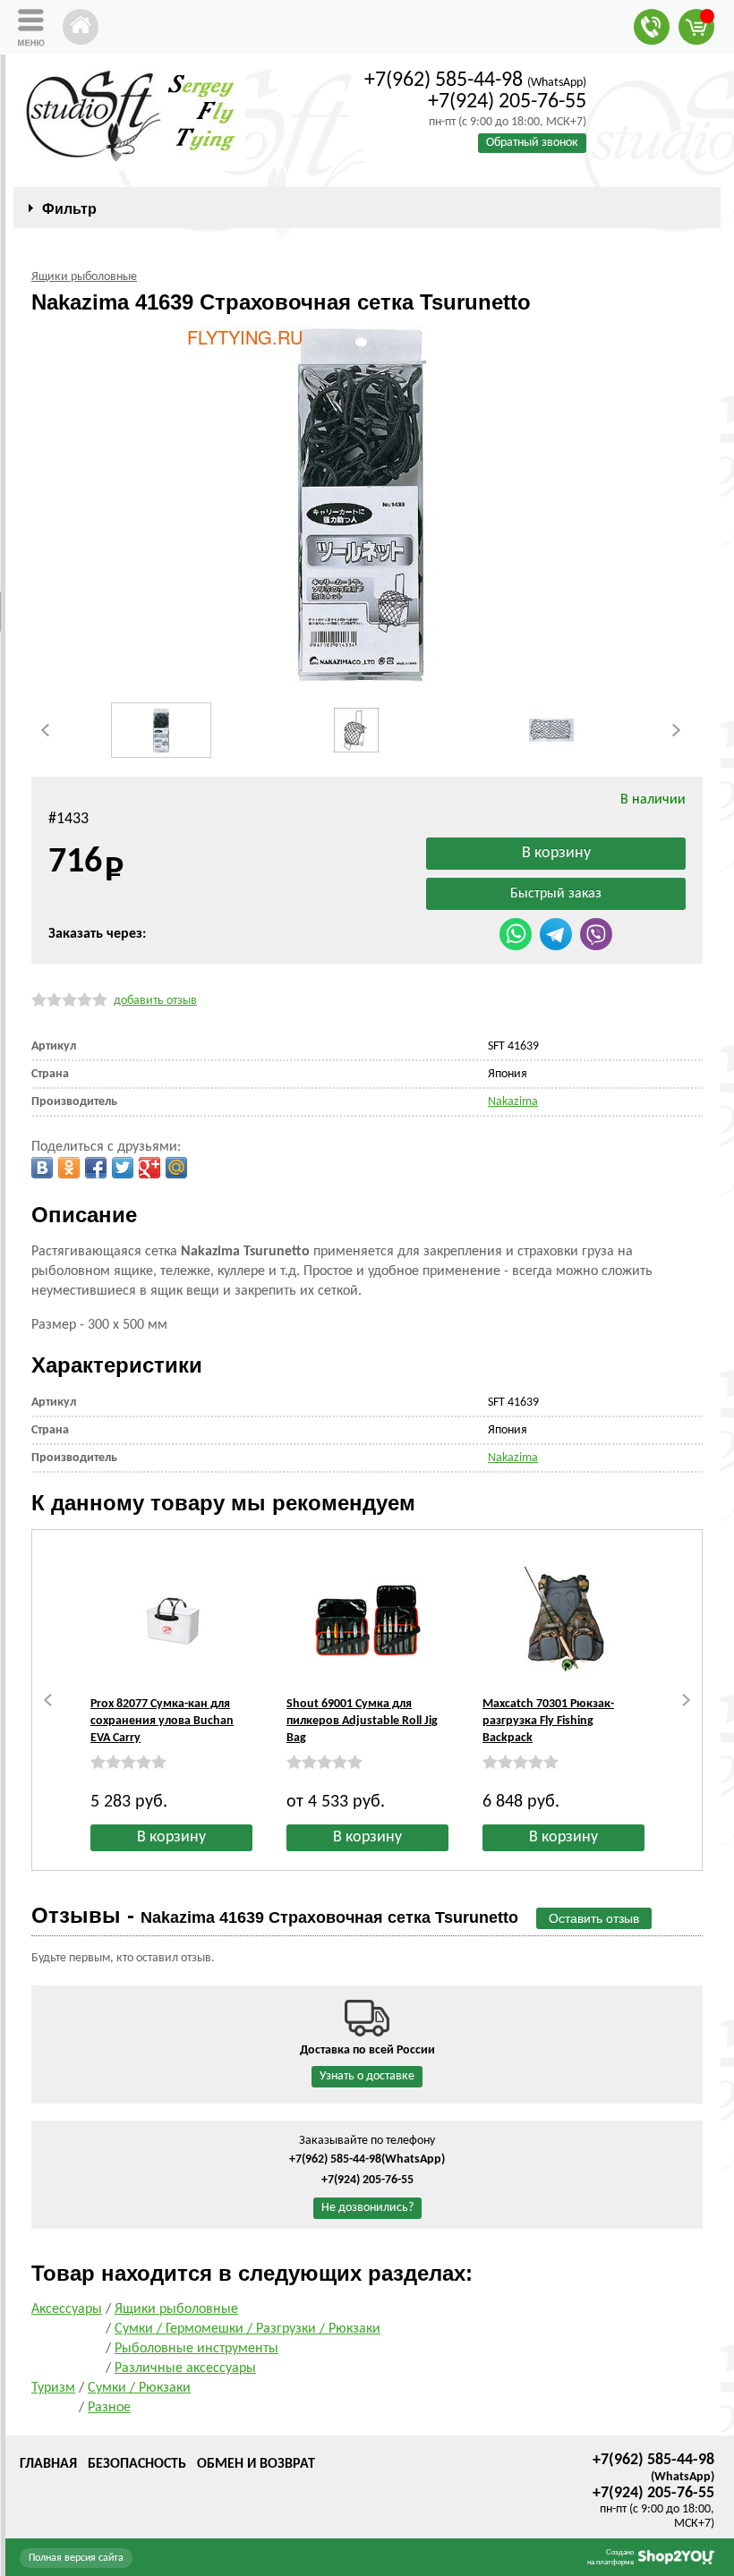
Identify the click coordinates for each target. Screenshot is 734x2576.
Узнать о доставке (367, 2076)
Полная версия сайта (76, 2558)
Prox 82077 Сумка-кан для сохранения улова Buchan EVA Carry (162, 1721)
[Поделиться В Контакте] (42, 1168)
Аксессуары (67, 2309)
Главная (48, 2464)
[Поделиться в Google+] (149, 1168)
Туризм (53, 2388)
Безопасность (137, 2464)
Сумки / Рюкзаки (139, 2388)
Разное (109, 2408)
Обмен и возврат (256, 2464)
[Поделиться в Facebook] (96, 1168)
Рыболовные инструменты (196, 2349)
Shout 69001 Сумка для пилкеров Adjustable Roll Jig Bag (362, 1721)
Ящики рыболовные (176, 2309)
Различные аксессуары (185, 2368)
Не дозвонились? (367, 2208)
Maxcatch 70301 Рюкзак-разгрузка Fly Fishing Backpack (548, 1721)
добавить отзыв (155, 1001)
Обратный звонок (532, 143)
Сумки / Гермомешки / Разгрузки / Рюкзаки (248, 2329)
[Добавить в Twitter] (123, 1168)
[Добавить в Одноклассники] (69, 1168)
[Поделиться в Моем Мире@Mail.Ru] (176, 1168)
